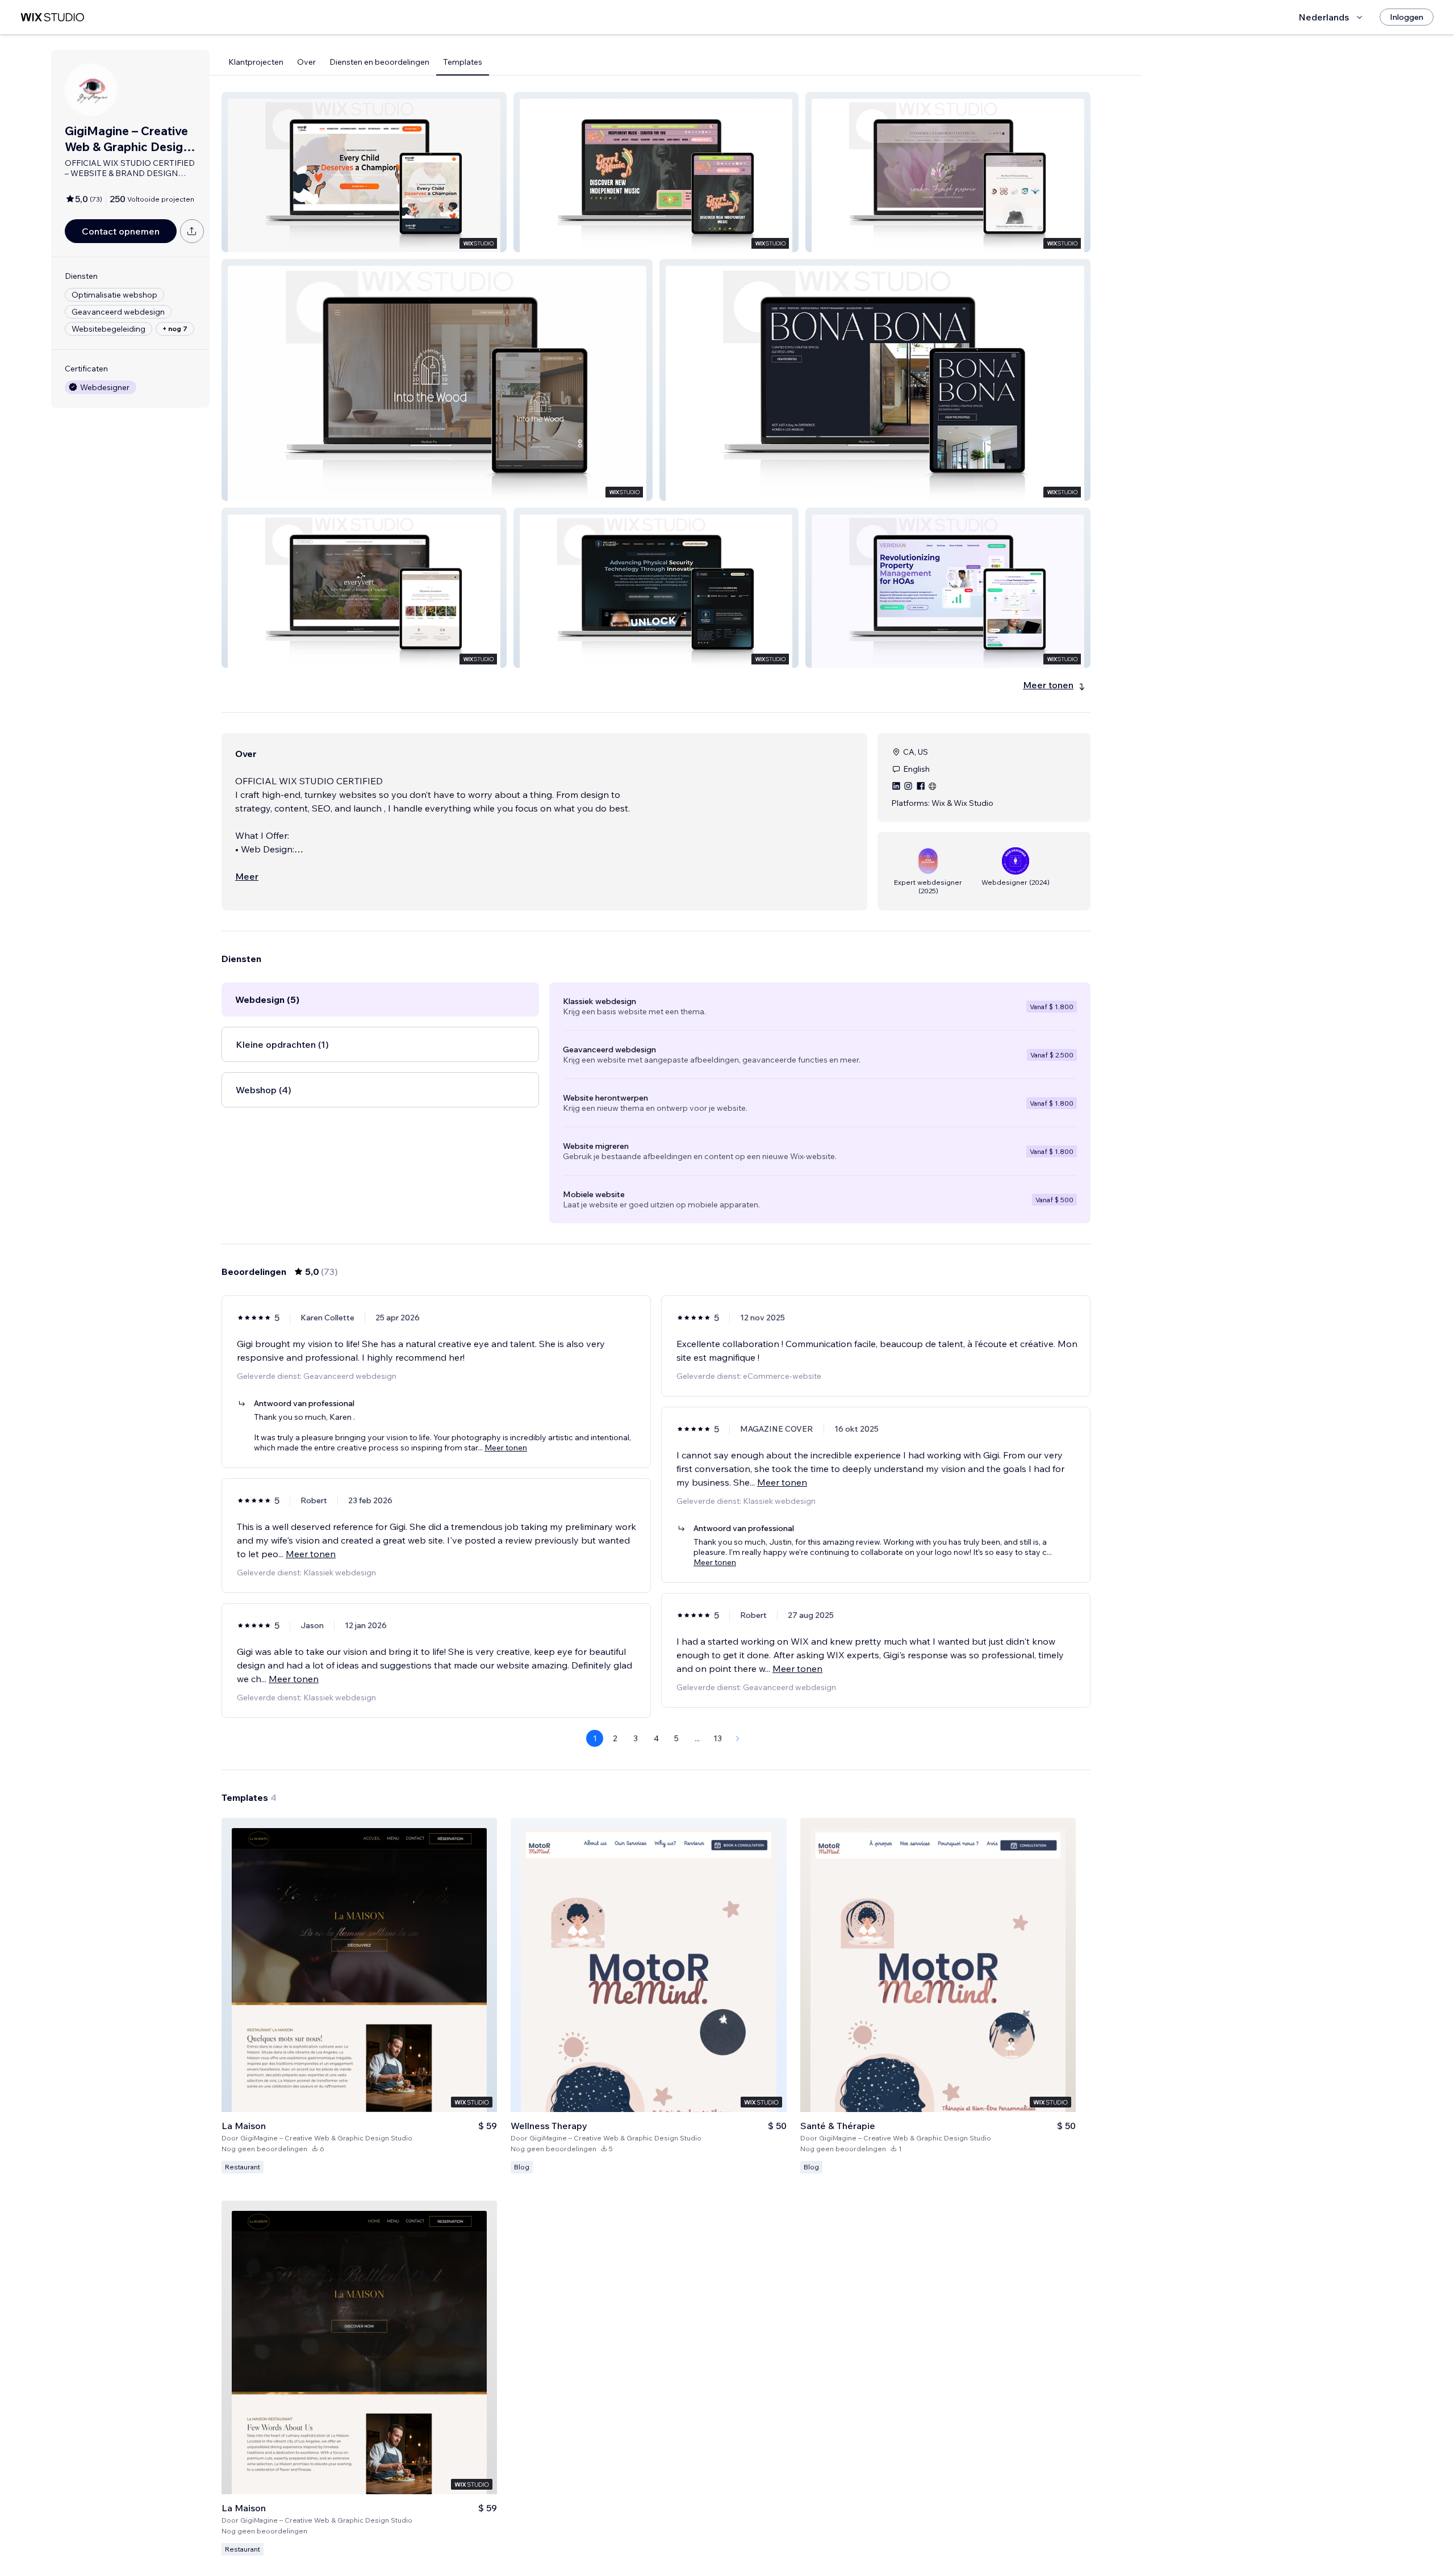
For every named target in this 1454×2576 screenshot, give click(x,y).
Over (306, 62)
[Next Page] (738, 1738)
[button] (364, 172)
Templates (463, 62)
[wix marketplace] (52, 17)
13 (718, 1738)
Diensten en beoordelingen (379, 62)
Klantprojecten (256, 62)
